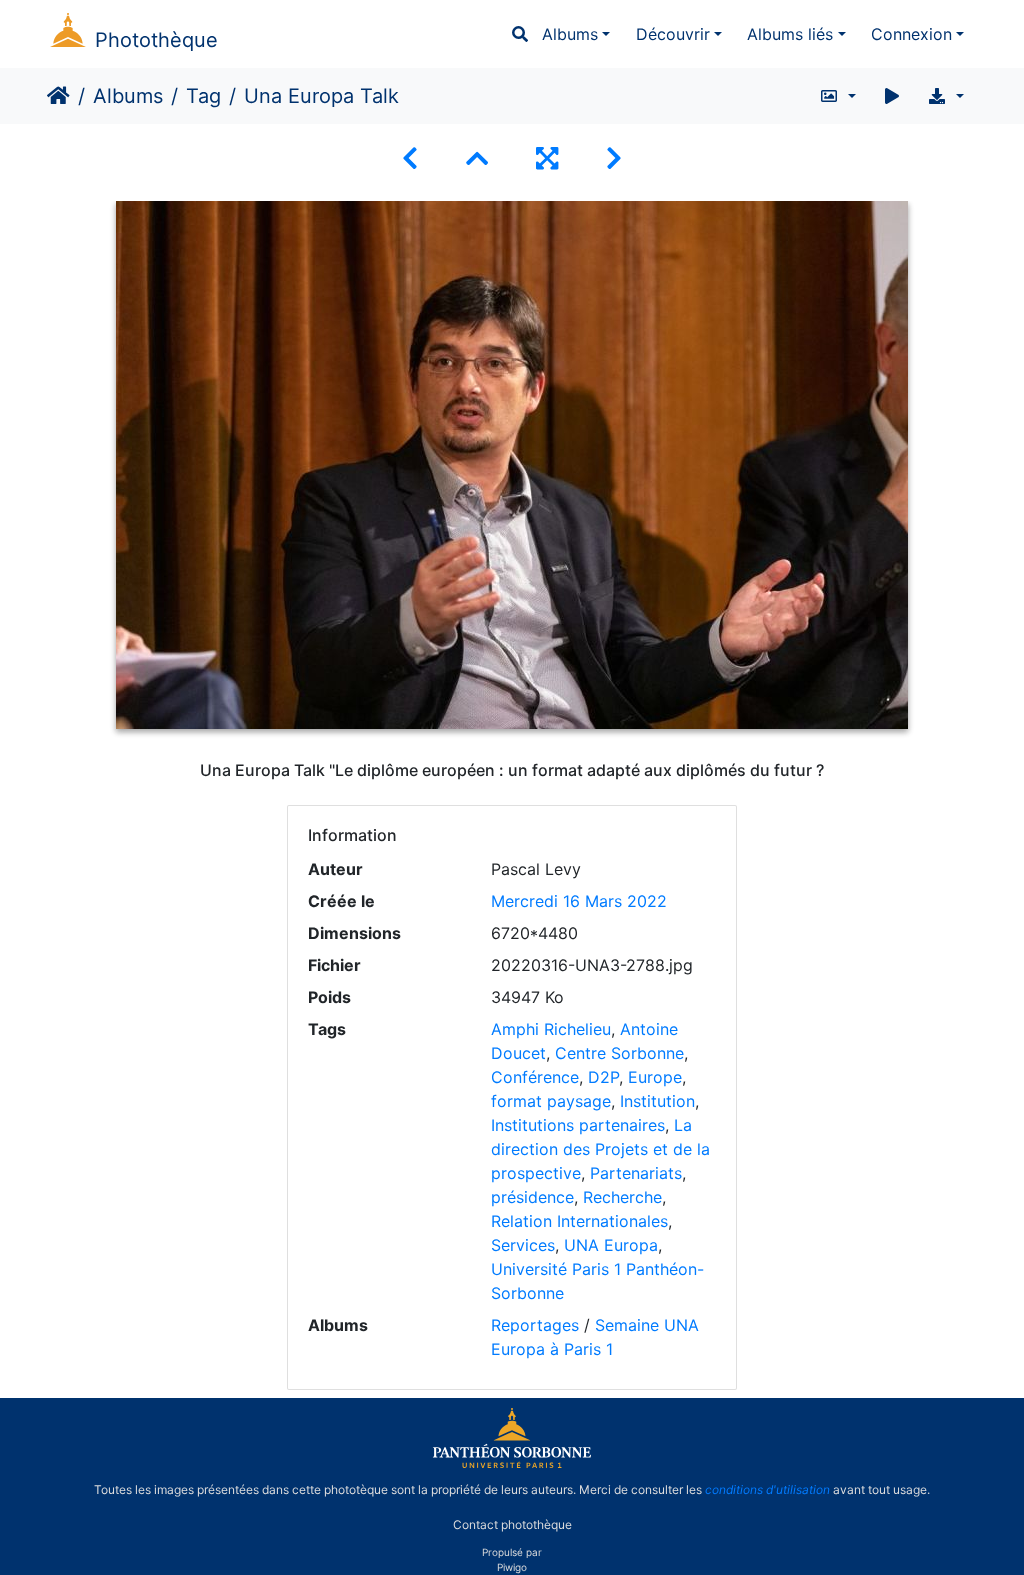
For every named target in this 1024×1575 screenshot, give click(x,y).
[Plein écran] (547, 158)
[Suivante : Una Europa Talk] (614, 158)
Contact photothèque (512, 1523)
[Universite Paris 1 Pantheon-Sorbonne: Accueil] (512, 1464)
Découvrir (673, 34)
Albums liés (790, 34)
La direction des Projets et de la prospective (600, 1149)
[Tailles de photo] (837, 96)
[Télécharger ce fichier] (945, 96)
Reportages (535, 1325)
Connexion (911, 34)
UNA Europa (611, 1245)
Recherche (622, 1197)
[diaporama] (892, 96)
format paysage (551, 1101)
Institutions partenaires (578, 1125)
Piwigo (512, 1567)
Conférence (535, 1077)
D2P (603, 1077)
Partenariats (636, 1173)
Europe (655, 1077)
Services (523, 1245)
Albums (570, 34)
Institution (657, 1101)
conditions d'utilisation (767, 1489)
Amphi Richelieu (551, 1029)
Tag (203, 96)
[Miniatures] (477, 158)
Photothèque (156, 40)
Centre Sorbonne (619, 1053)
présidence (532, 1197)
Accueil (58, 96)
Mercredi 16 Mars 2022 (579, 901)
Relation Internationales (579, 1221)
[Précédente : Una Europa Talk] (410, 158)
